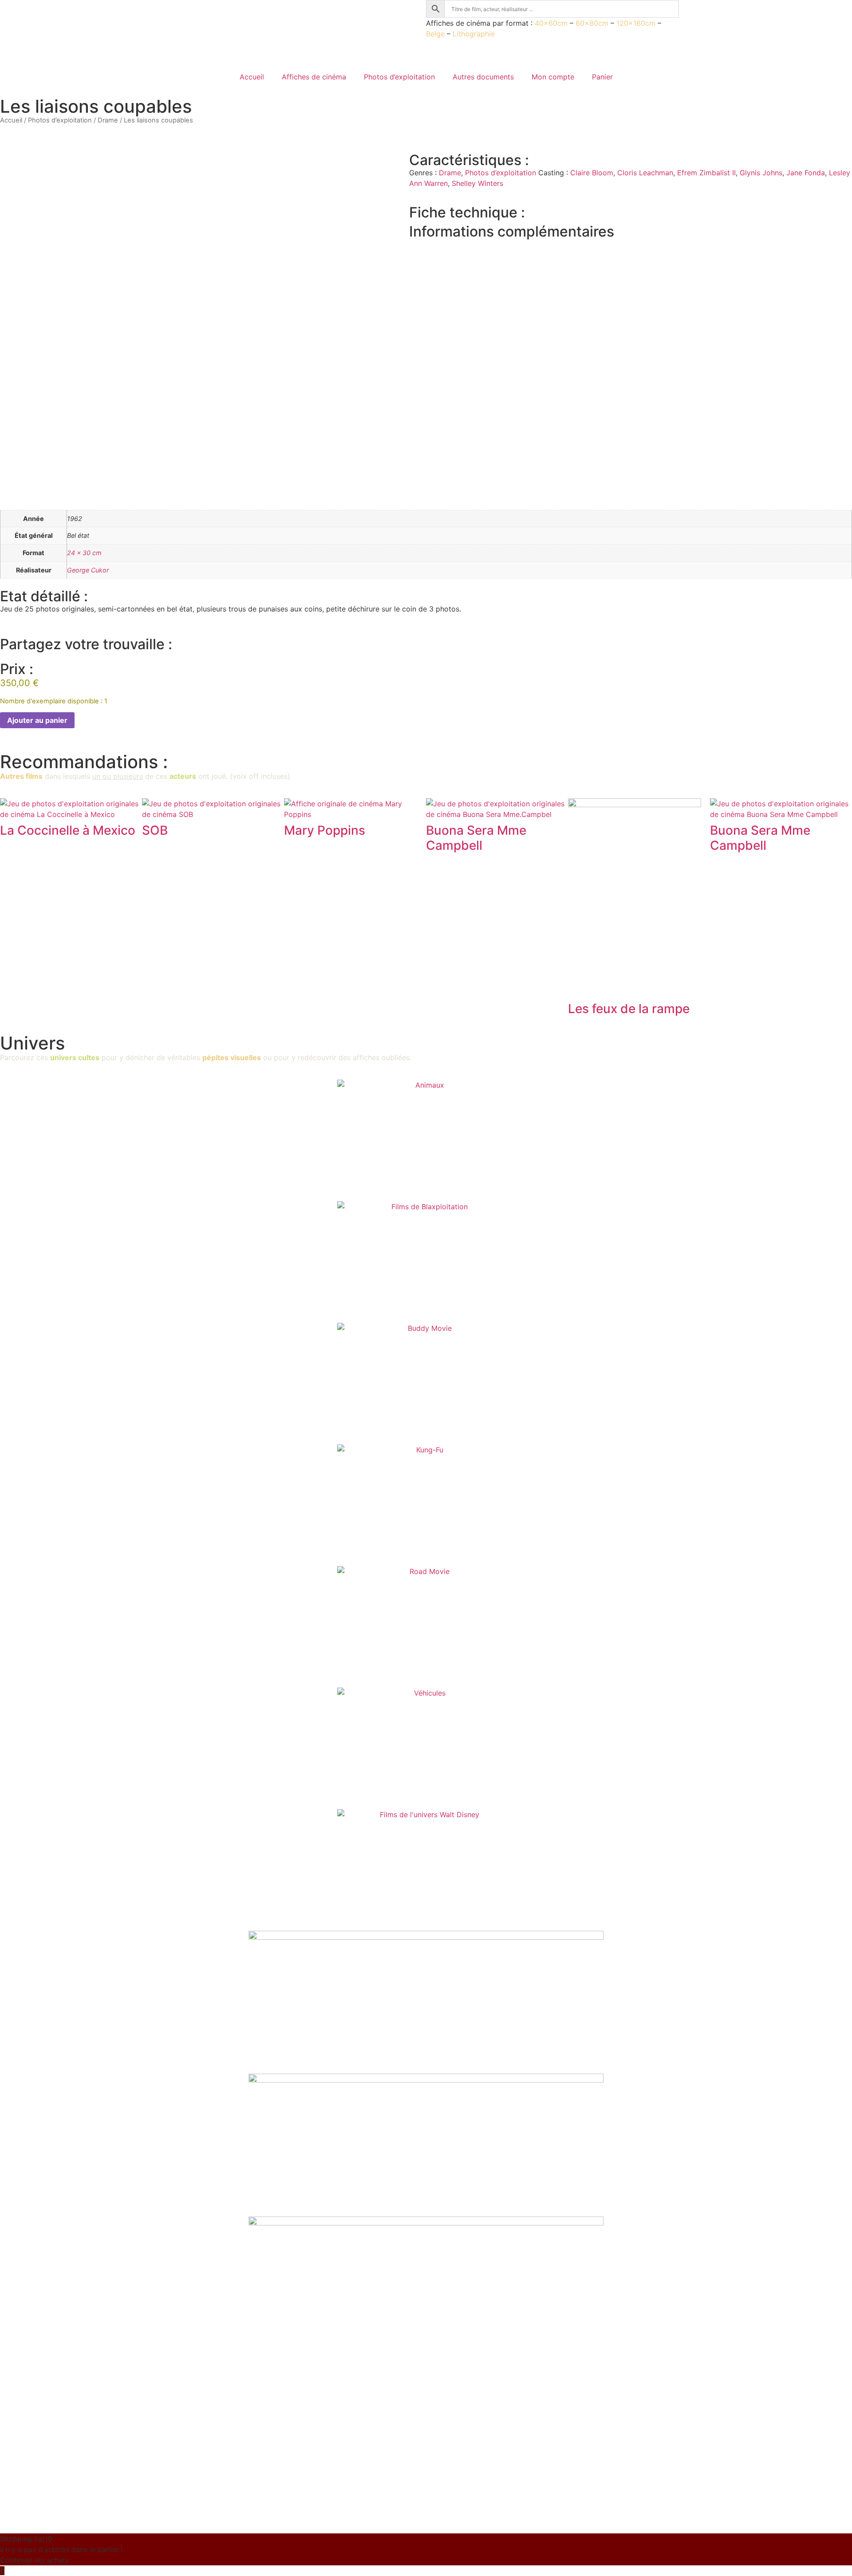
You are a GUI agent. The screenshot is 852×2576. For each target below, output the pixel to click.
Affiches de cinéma (314, 77)
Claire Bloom (592, 173)
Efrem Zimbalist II (706, 173)
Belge (435, 34)
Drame (108, 120)
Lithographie (474, 34)
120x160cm (636, 23)
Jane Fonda (806, 173)
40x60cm (551, 23)
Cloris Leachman (645, 173)
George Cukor (88, 570)
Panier (602, 77)
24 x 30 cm (84, 553)
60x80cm (592, 23)
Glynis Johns (761, 173)
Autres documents (483, 77)
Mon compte (553, 77)
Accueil (252, 77)
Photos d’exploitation (399, 77)
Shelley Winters (477, 183)
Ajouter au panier (37, 720)
